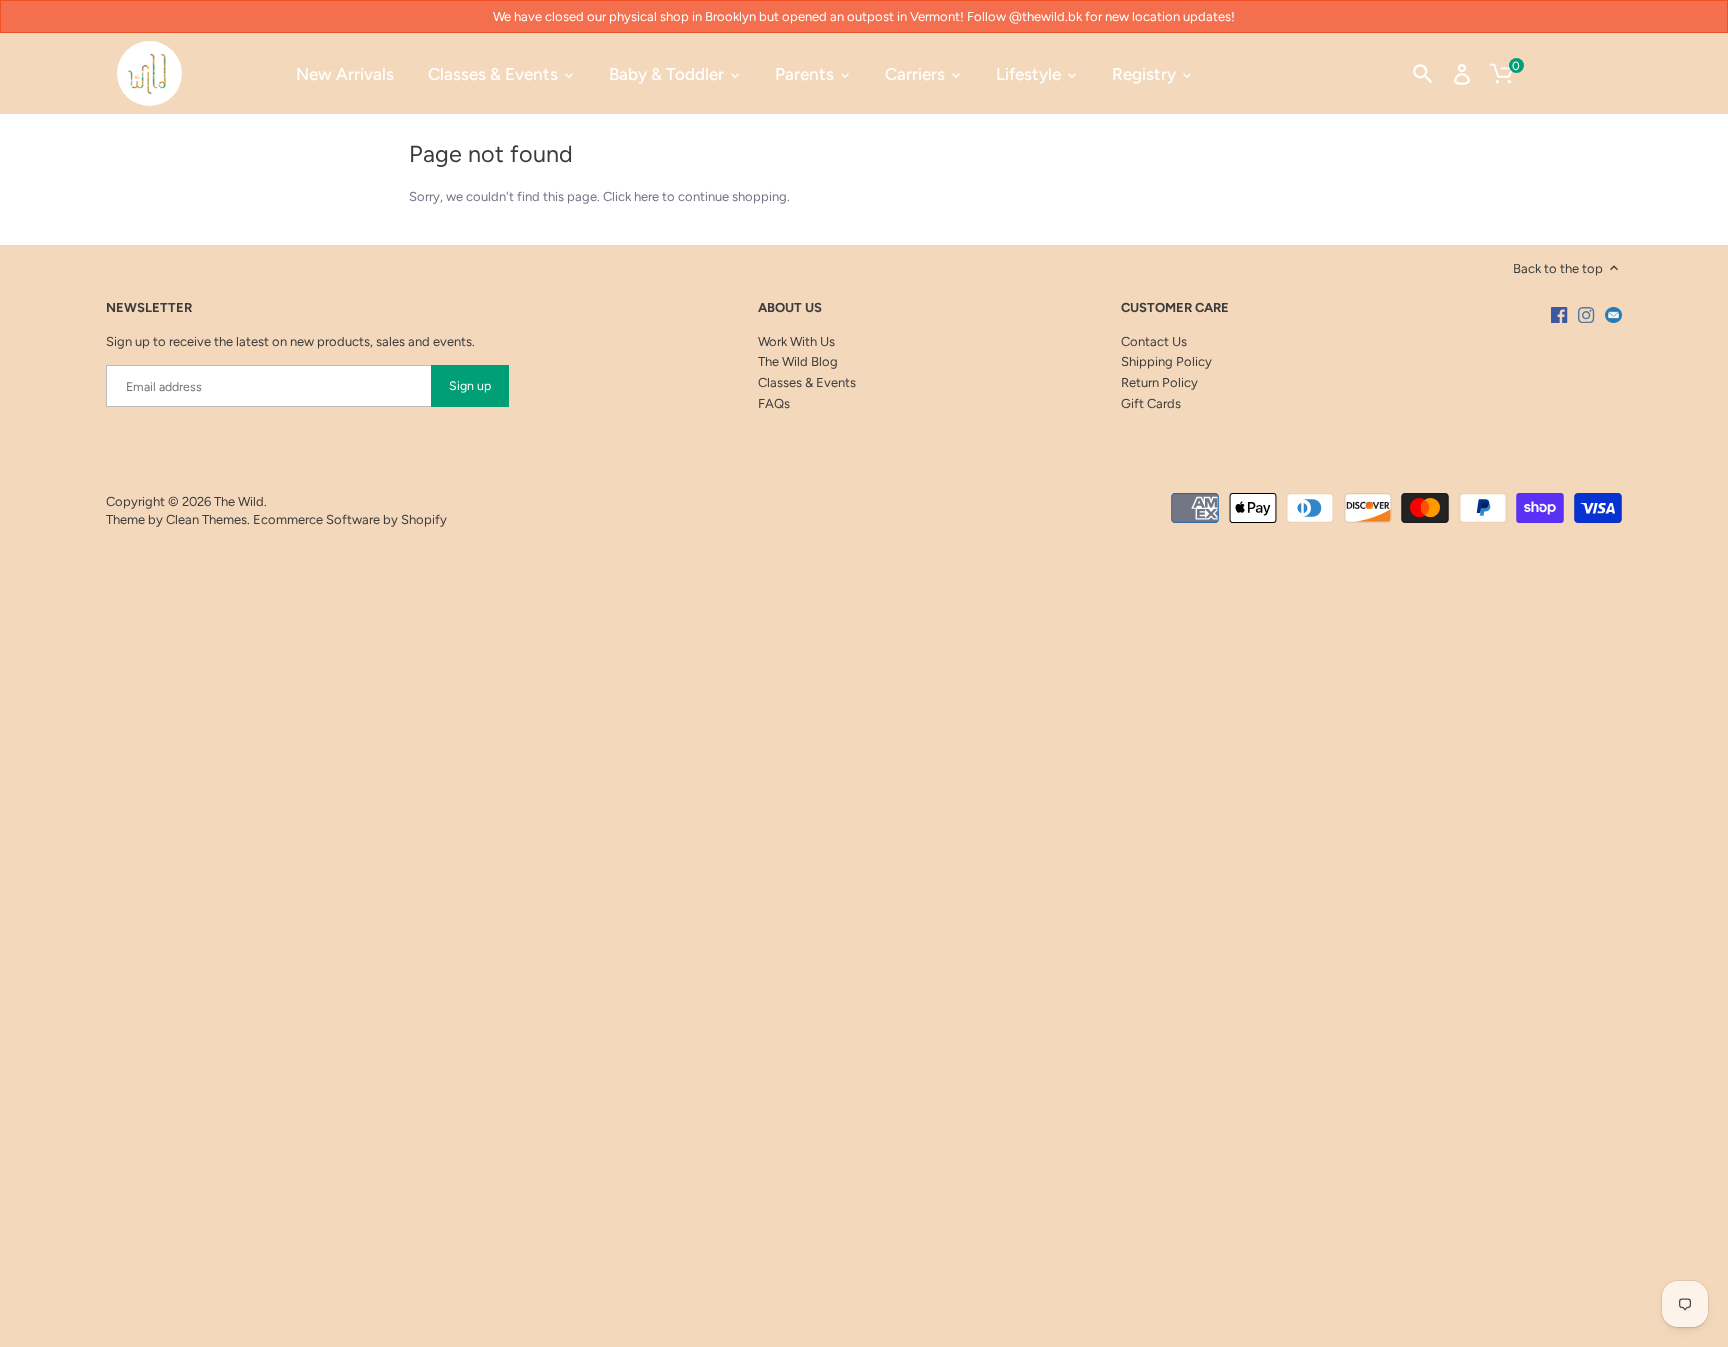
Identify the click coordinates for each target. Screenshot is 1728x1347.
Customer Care (1175, 307)
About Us (790, 307)
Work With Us (796, 341)
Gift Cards (1151, 403)
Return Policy (1159, 382)
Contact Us (1154, 341)
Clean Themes (206, 519)
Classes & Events (807, 382)
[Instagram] (1586, 315)
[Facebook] (1559, 315)
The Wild (239, 501)
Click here (631, 196)
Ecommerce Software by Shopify (350, 519)
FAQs (774, 403)
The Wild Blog (798, 361)
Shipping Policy (1166, 361)
